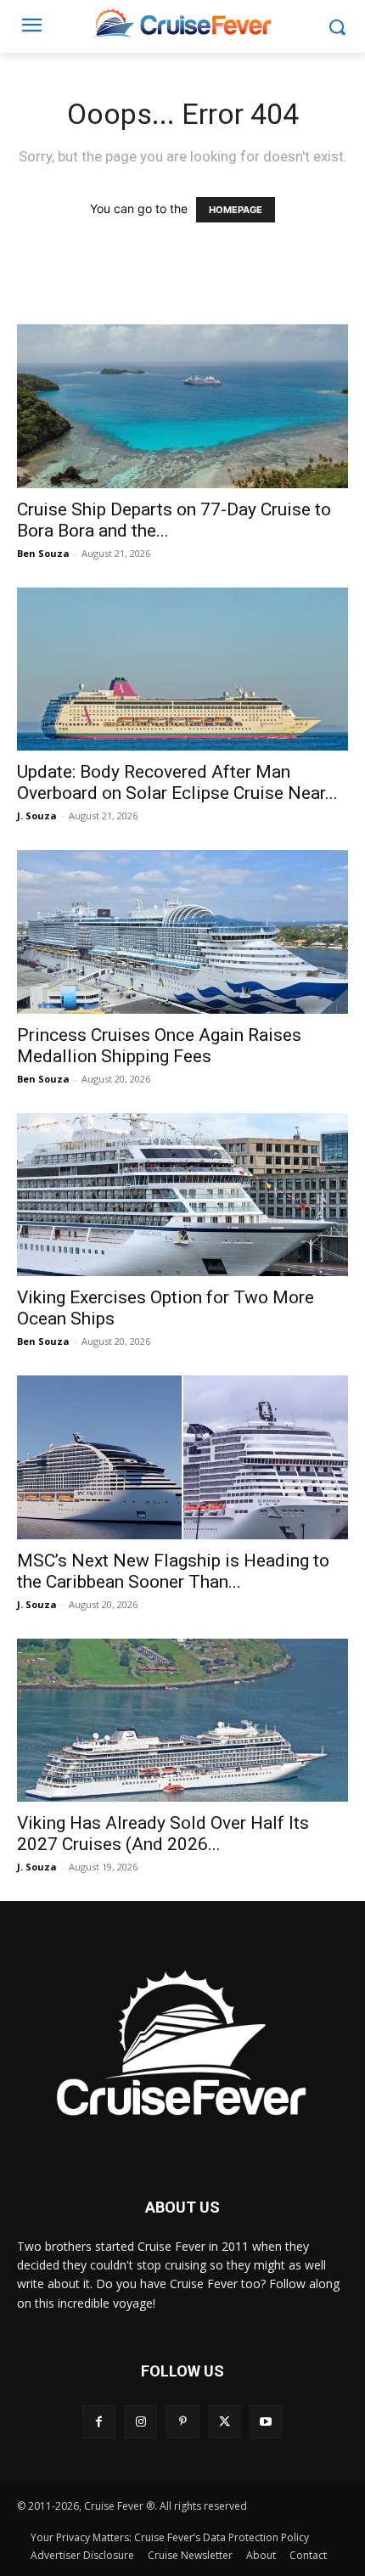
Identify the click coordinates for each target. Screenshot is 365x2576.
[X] (225, 2422)
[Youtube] (266, 2422)
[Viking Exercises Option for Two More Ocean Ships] (182, 1195)
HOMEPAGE (236, 210)
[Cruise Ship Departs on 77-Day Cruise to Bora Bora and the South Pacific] (182, 406)
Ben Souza (43, 553)
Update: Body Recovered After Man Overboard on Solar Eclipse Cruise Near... (177, 782)
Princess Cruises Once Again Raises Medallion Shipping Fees (159, 1046)
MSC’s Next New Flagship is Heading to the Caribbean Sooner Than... (173, 1571)
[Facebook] (99, 2422)
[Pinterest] (182, 2422)
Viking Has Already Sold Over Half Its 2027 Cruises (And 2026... (163, 1834)
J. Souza (37, 816)
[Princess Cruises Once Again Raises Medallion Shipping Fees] (182, 932)
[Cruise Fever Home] (182, 22)
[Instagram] (140, 2422)
